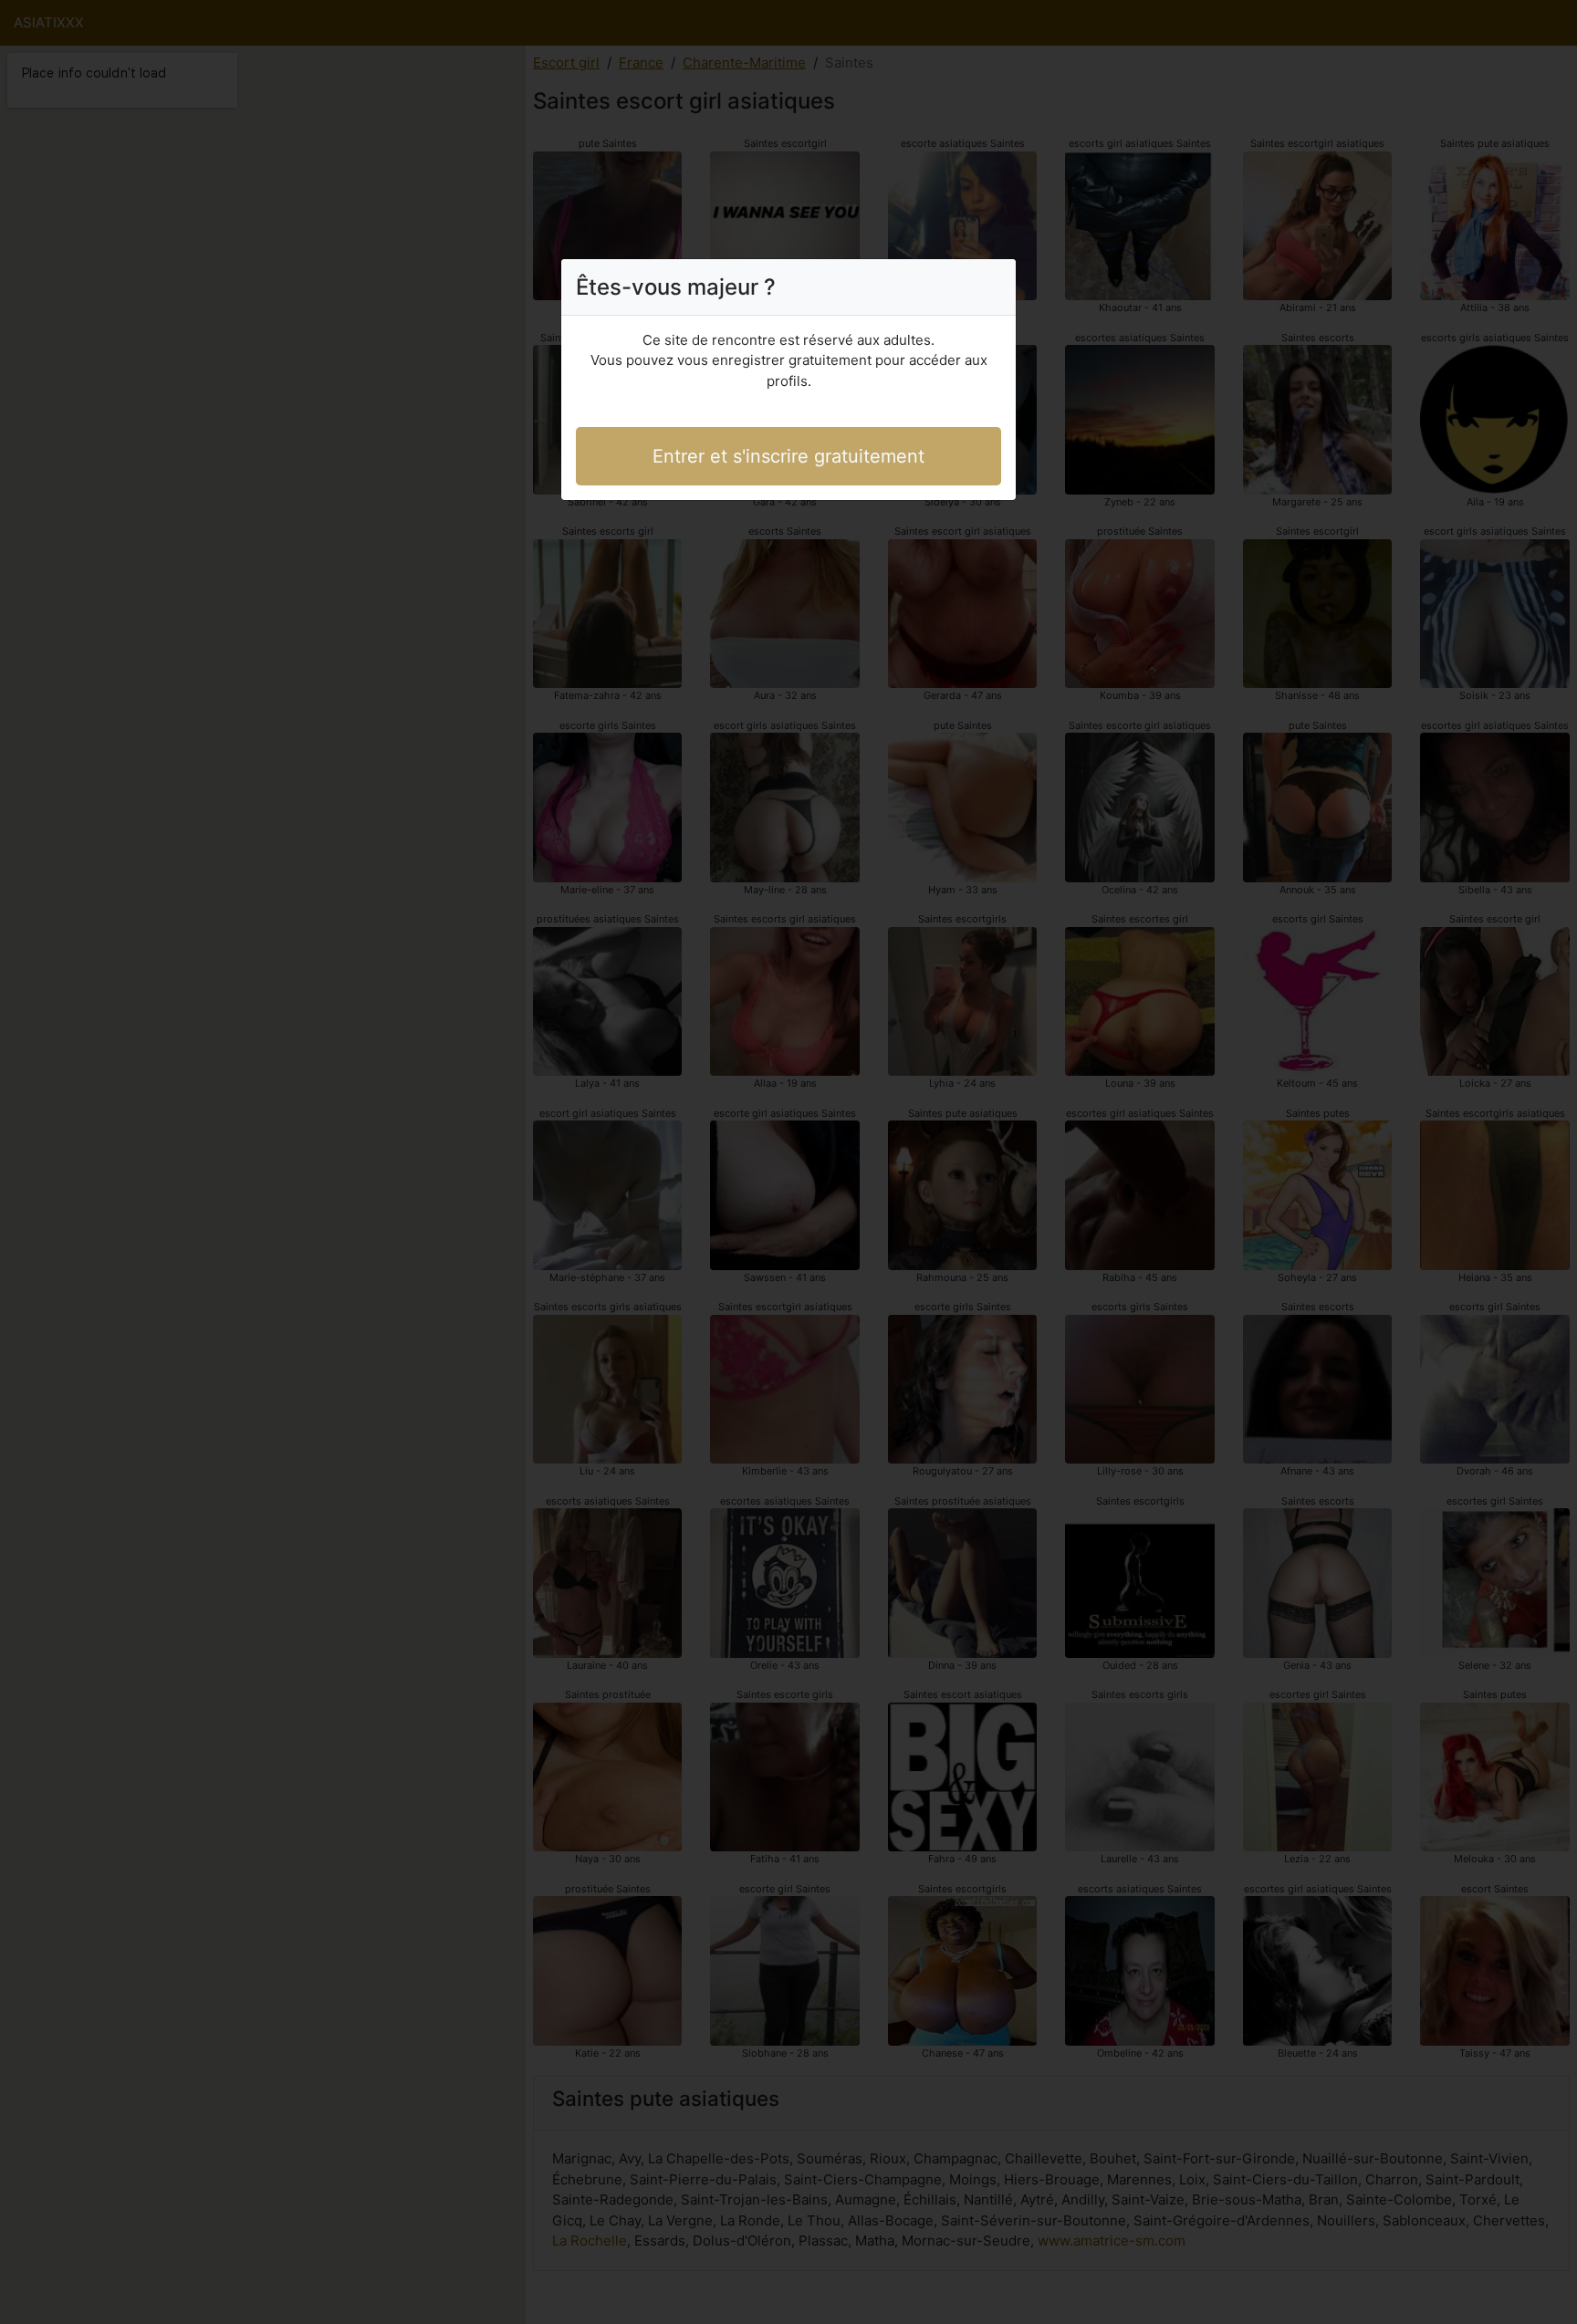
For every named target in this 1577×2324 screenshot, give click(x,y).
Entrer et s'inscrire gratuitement (788, 456)
